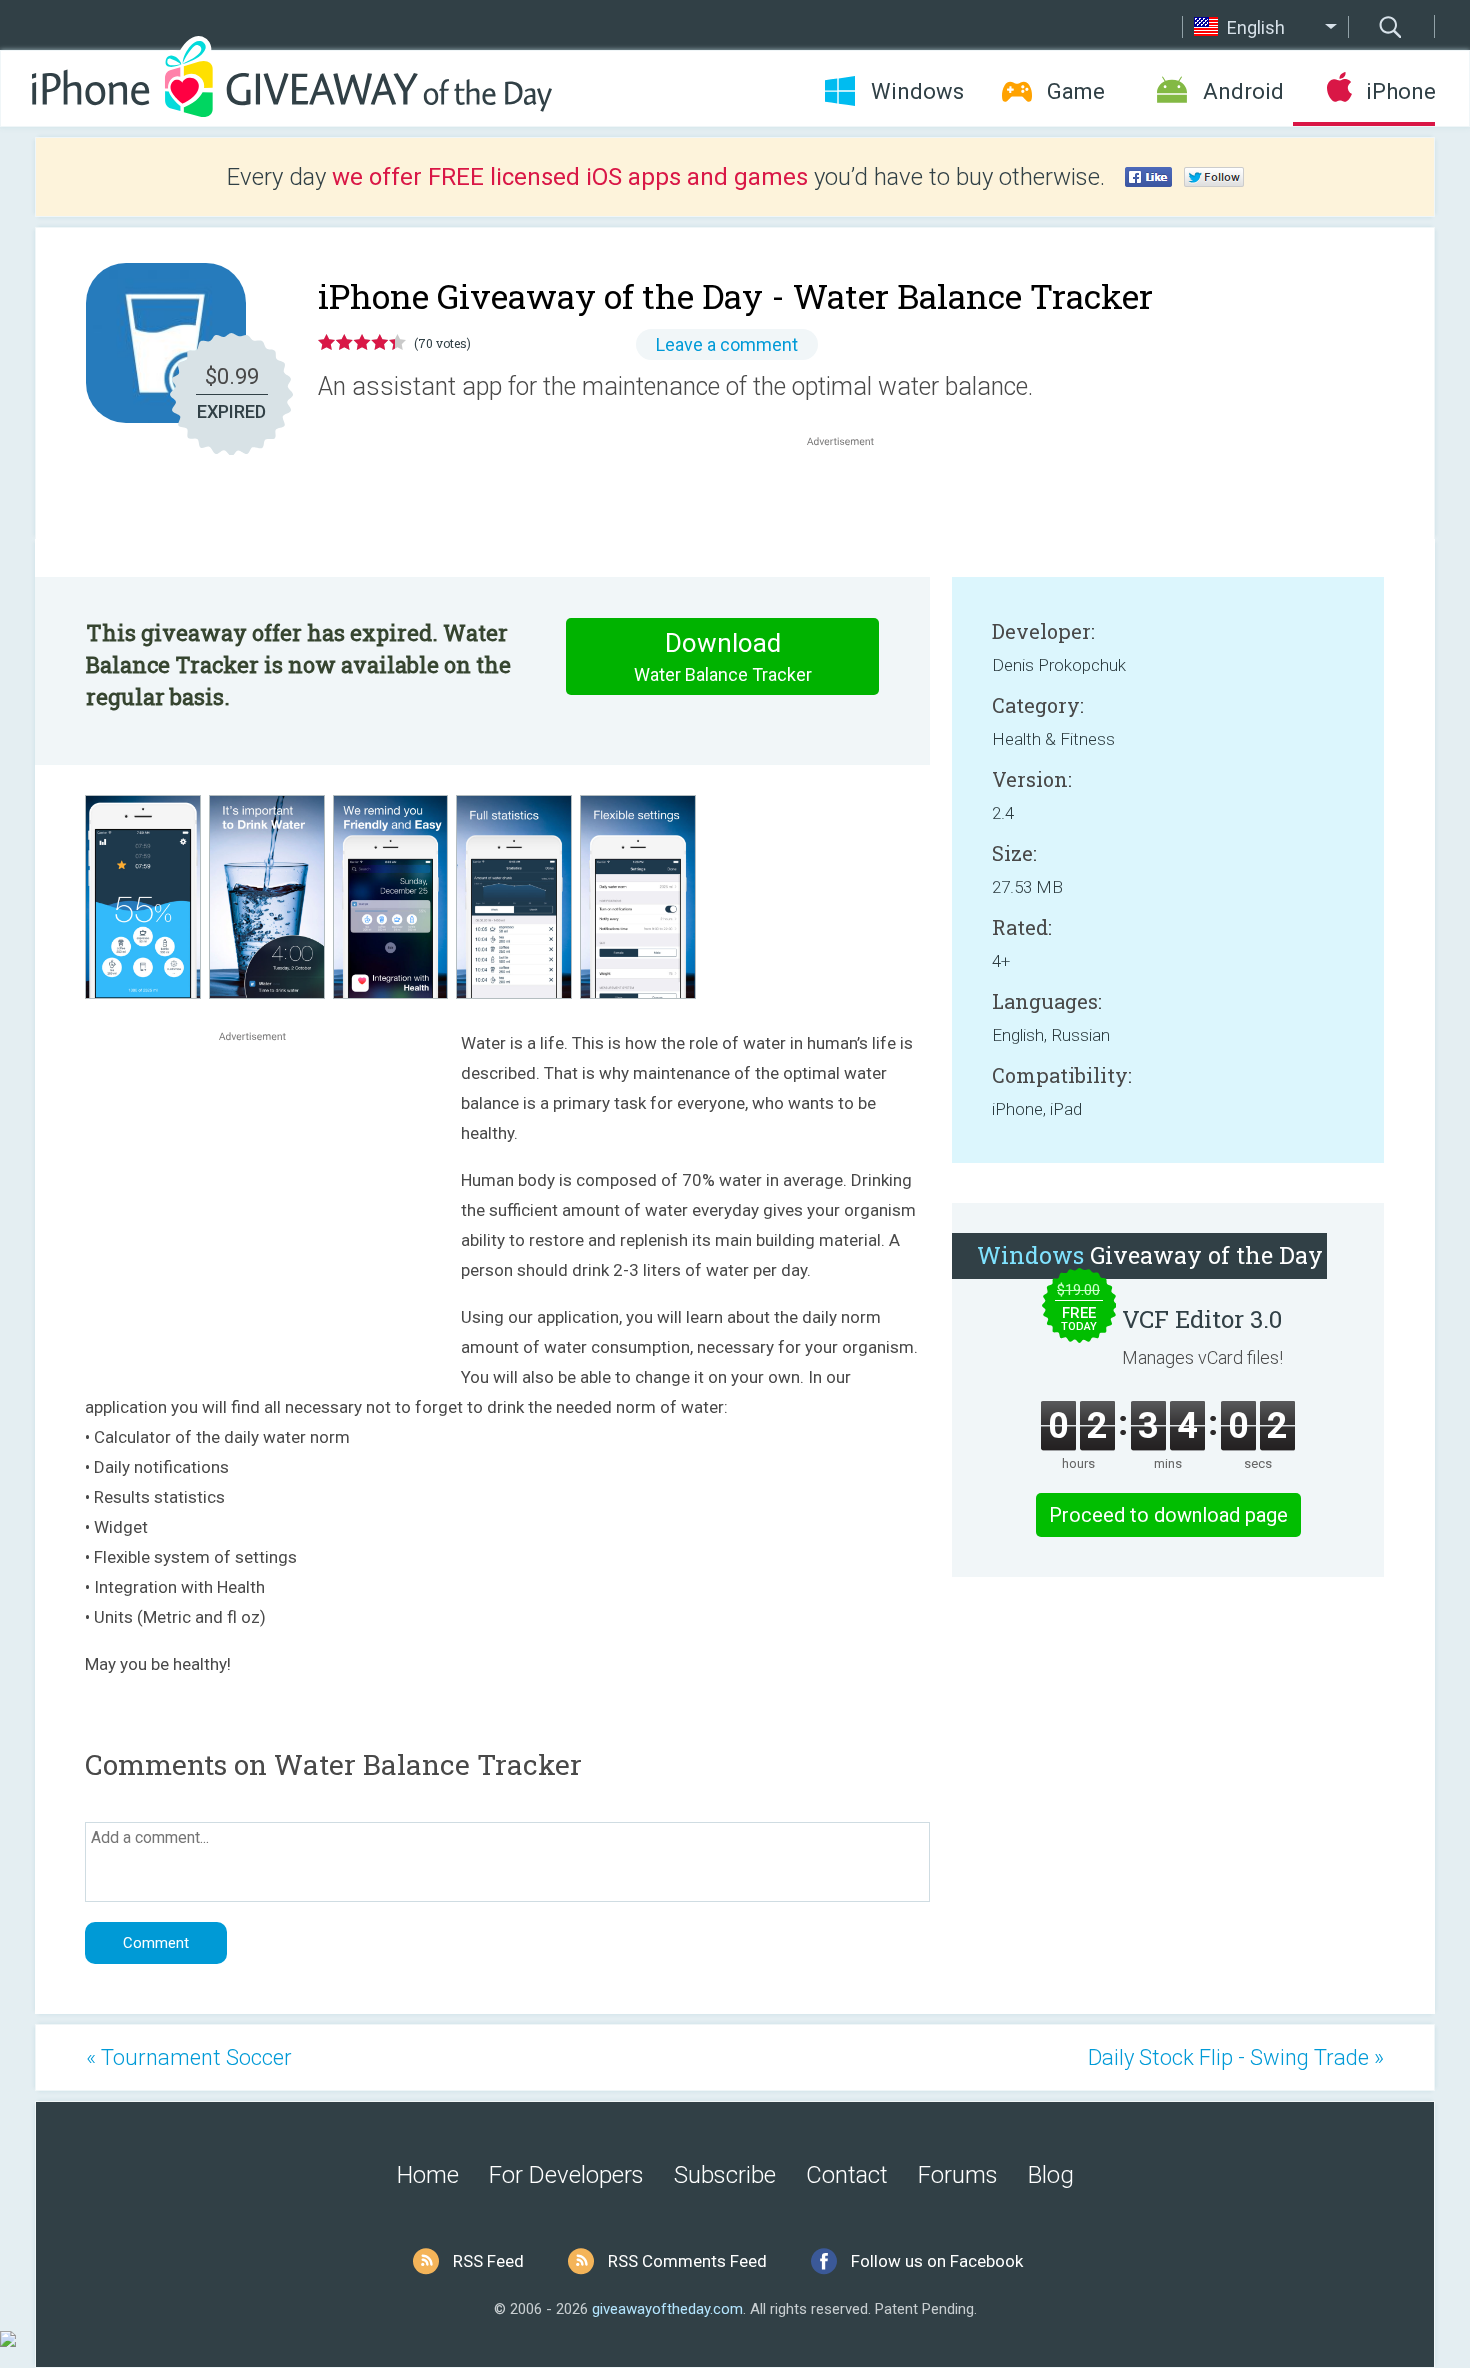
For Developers (566, 2175)
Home (428, 2175)
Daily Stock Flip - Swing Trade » (1236, 2057)
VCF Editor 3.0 (1202, 1319)
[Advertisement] (851, 499)
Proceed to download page (1168, 1515)
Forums (958, 2175)
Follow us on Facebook (937, 2261)
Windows (917, 91)
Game (1076, 91)
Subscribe (725, 2175)
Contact (847, 2175)
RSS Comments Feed (687, 2261)
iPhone (1400, 91)
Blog (1051, 2175)
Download (723, 656)
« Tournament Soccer (189, 2057)
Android (1243, 91)
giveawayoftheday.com (667, 2309)
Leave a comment (727, 344)
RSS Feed (488, 2261)
